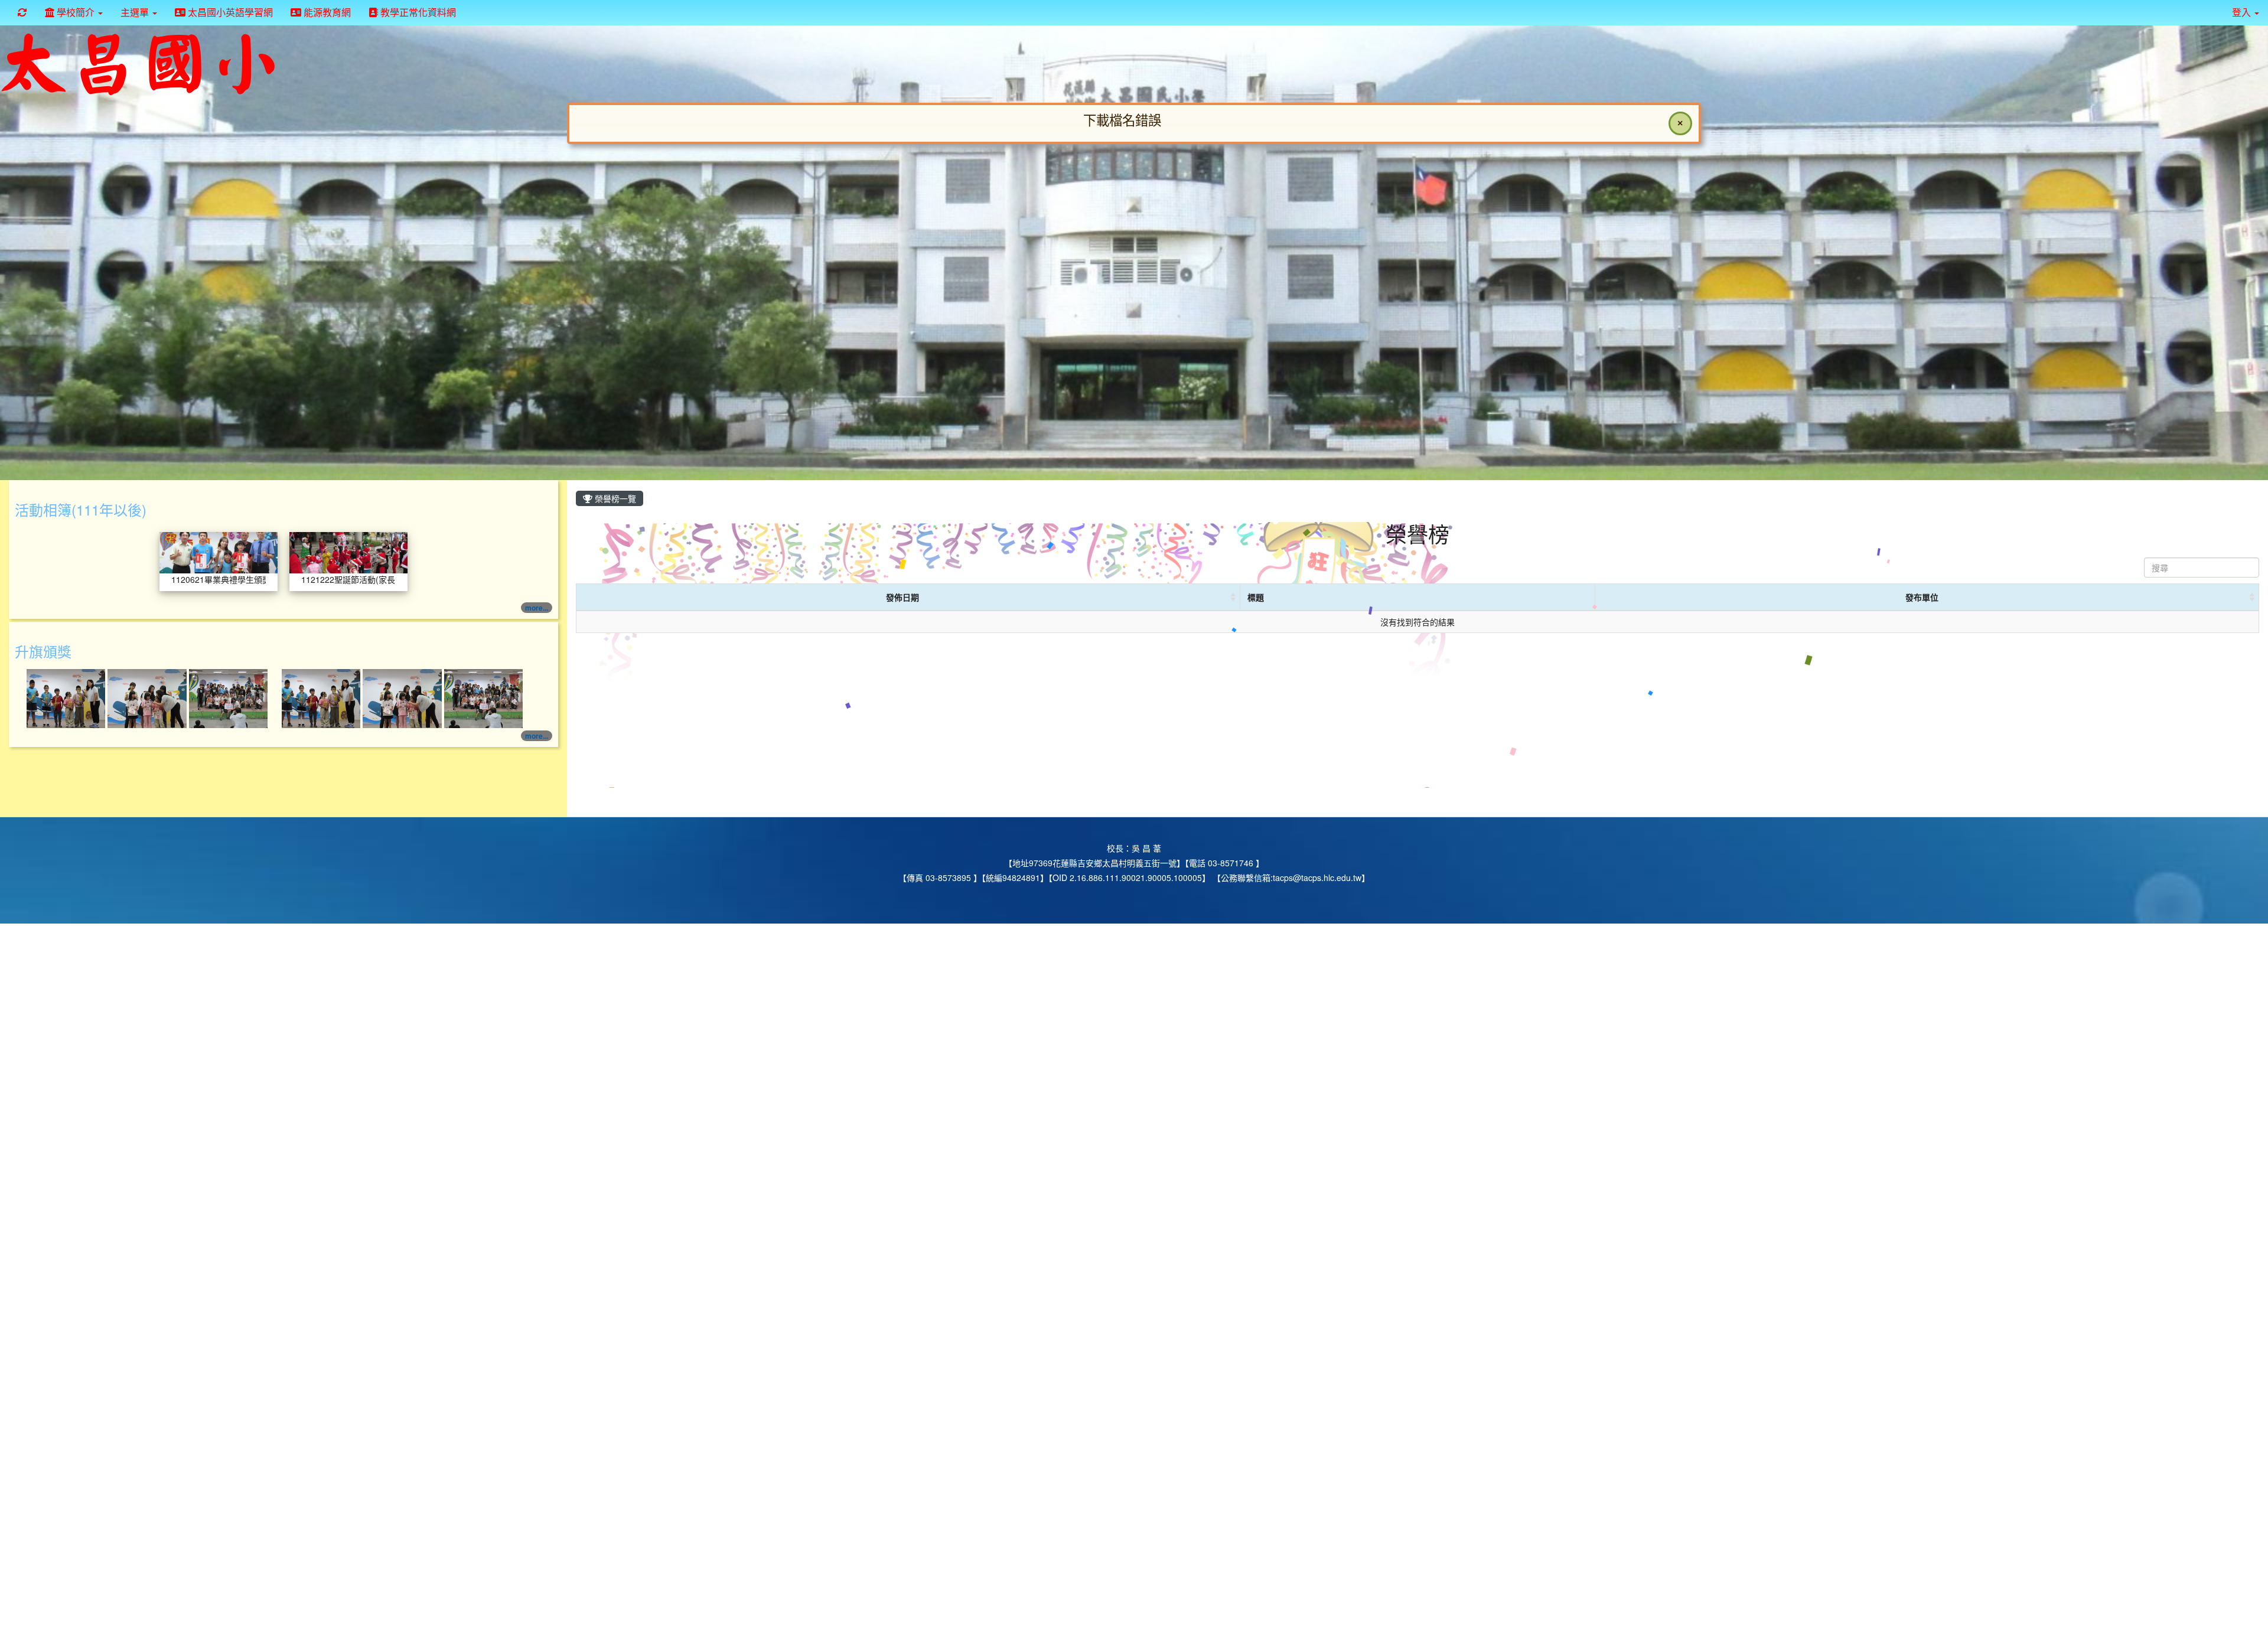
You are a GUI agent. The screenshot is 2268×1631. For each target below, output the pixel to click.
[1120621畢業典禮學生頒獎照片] (219, 552)
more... (537, 608)
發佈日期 (902, 597)
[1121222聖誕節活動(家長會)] (348, 552)
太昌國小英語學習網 (229, 12)
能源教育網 (326, 12)
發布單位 (1922, 597)
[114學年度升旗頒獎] (67, 697)
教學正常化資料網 (417, 12)
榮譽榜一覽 (614, 498)
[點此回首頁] (1134, 250)
